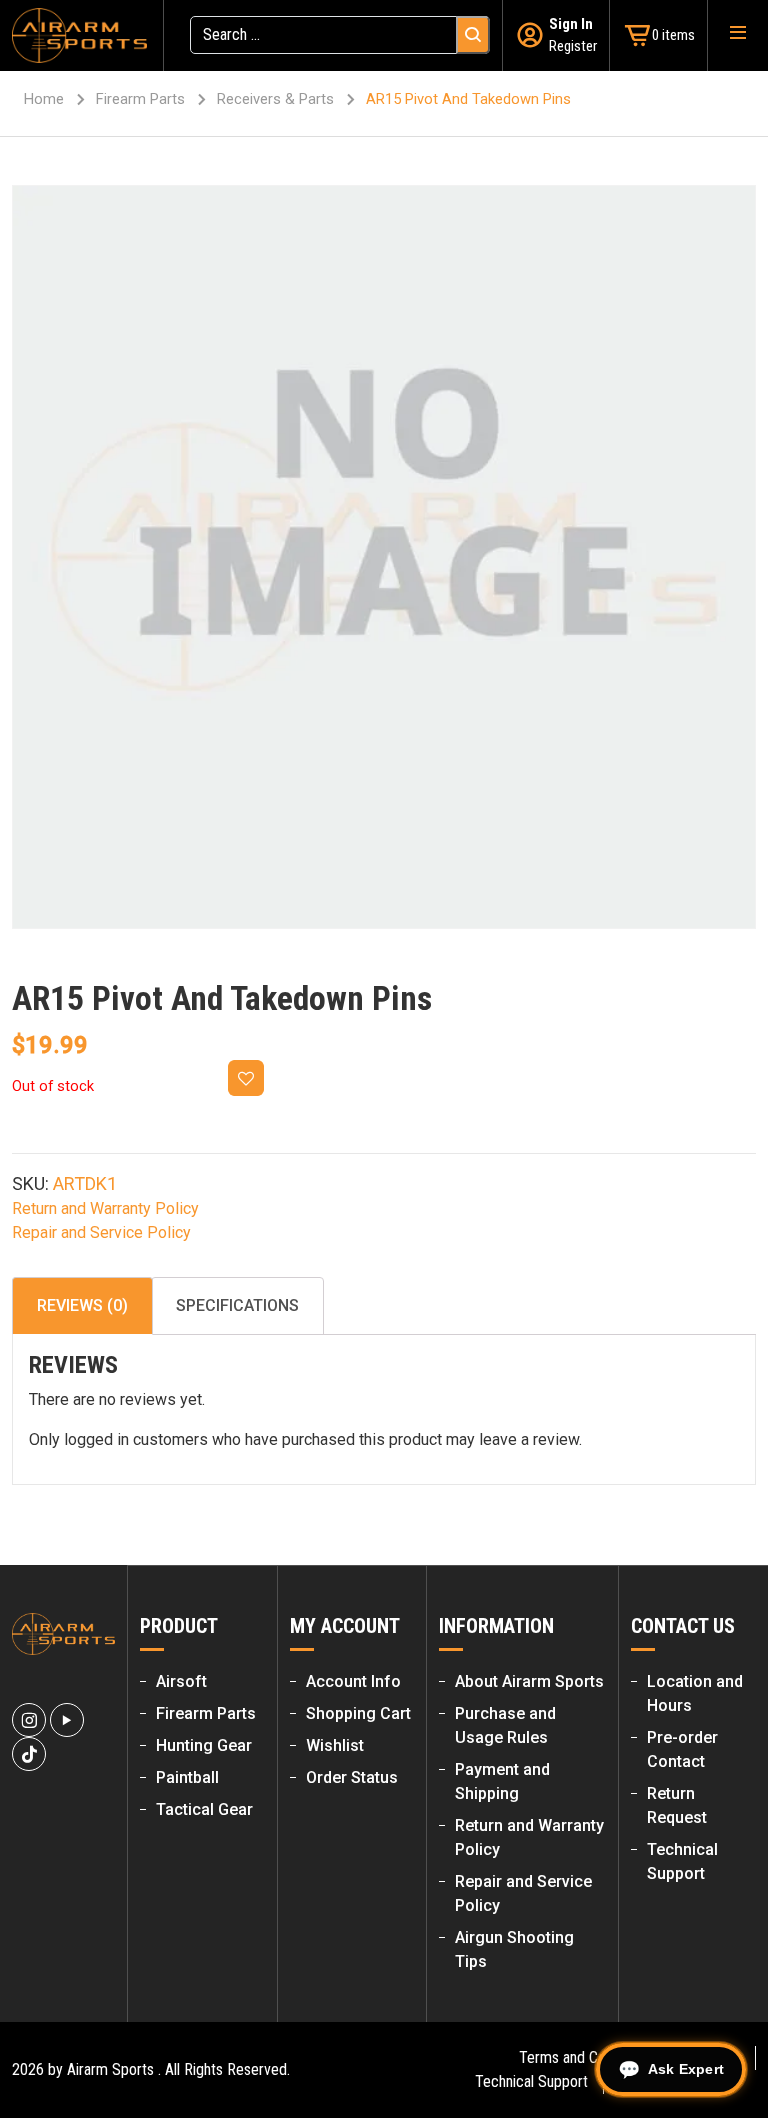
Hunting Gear (204, 1745)
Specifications (237, 1305)
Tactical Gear (204, 1809)
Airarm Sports (110, 2069)
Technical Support (531, 2081)
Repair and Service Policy (101, 1232)
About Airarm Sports (529, 1681)
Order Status (352, 1777)
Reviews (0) (82, 1305)
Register (573, 46)
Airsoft (181, 1681)
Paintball (187, 1777)
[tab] (82, 1306)
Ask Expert (686, 2069)
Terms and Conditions (586, 2057)
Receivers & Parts (275, 99)
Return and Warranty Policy (105, 1208)
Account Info (353, 1681)
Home (44, 99)
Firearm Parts (140, 99)
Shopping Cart (358, 1713)
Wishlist (335, 1745)
